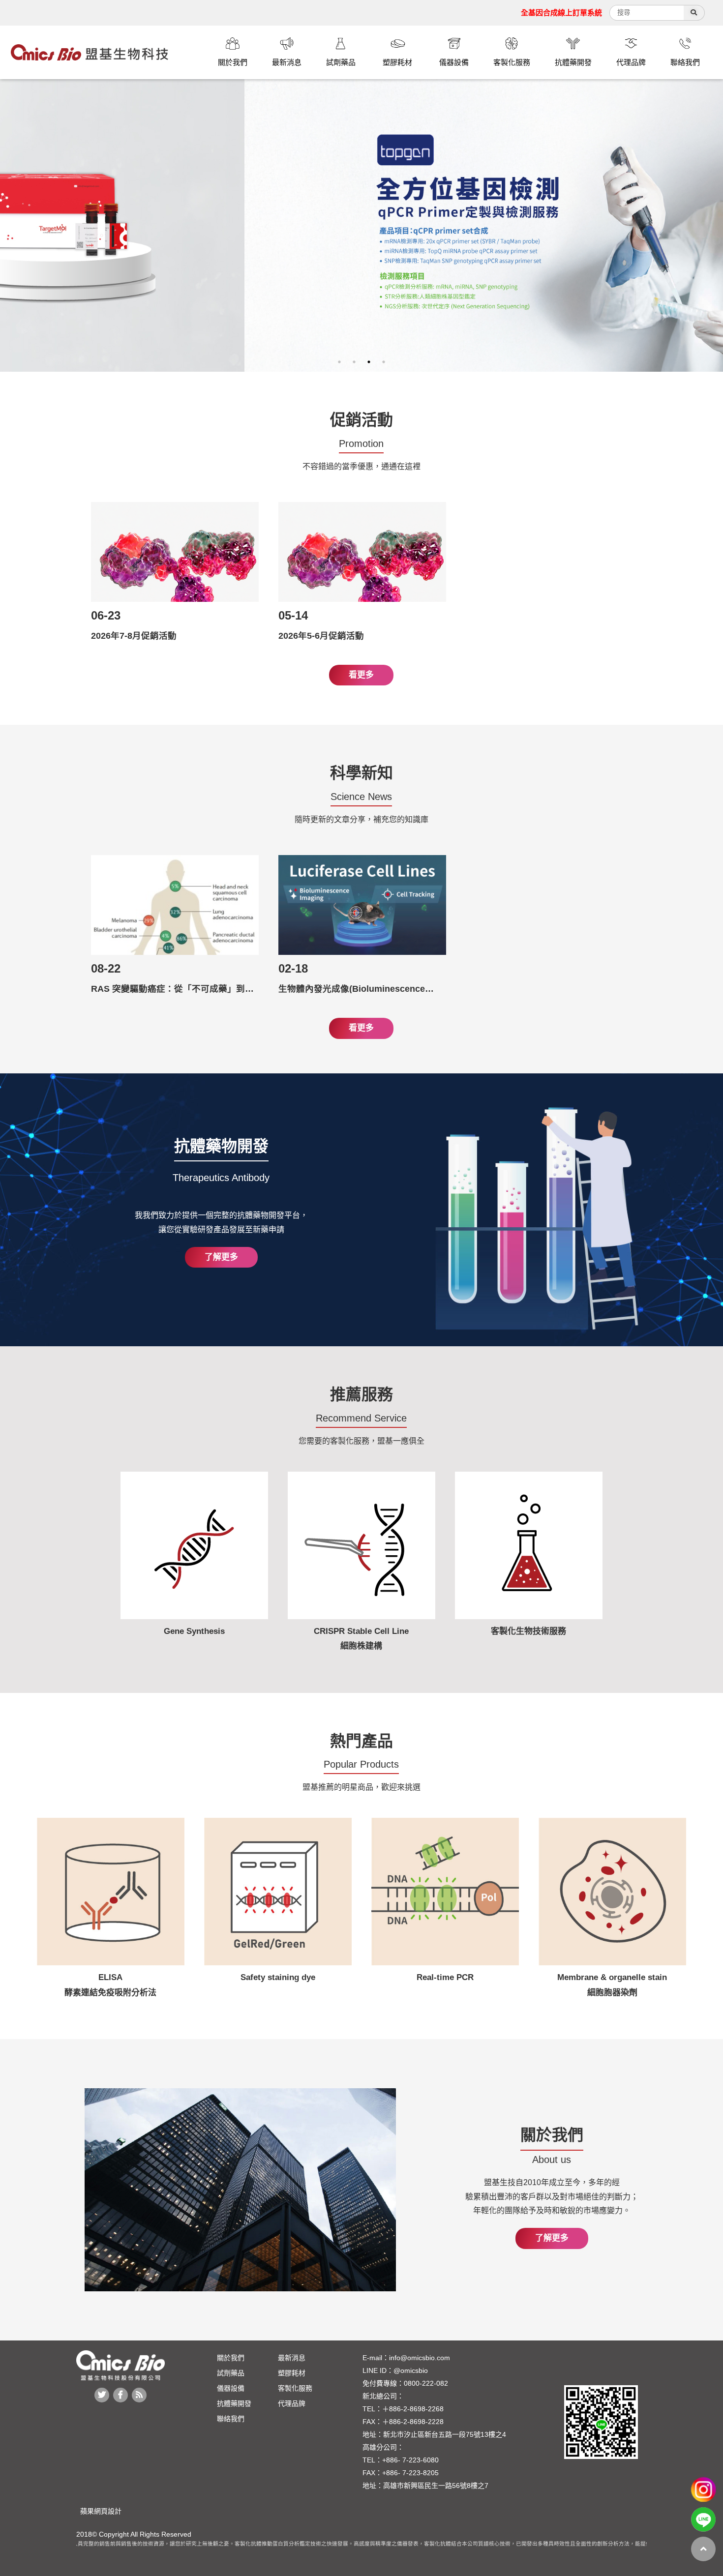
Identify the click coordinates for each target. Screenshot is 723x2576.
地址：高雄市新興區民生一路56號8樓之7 (425, 2486)
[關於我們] (233, 45)
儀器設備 (231, 2388)
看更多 (361, 675)
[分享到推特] (102, 2395)
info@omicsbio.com (420, 2358)
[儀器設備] (454, 45)
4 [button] (384, 362)
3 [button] (369, 362)
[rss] (139, 2395)
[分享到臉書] (120, 2395)
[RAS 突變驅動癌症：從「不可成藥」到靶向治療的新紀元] (175, 905)
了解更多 (221, 1257)
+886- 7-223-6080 (410, 2460)
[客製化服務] (512, 45)
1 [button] (339, 362)
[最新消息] (287, 45)
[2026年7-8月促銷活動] (175, 552)
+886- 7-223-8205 (410, 2473)
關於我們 (231, 2358)
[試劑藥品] (341, 45)
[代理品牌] (631, 45)
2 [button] (354, 362)
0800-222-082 (426, 2383)
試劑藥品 (231, 2373)
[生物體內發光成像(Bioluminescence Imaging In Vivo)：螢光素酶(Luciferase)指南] (362, 905)
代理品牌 (292, 2403)
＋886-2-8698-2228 (413, 2422)
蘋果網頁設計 (99, 2511)
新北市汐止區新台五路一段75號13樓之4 (445, 2434)
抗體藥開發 (234, 2403)
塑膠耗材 (292, 2373)
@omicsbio (411, 2370)
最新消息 (292, 2358)
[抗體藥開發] (573, 45)
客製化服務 (295, 2388)
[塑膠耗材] (397, 45)
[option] (361, 225)
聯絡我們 (231, 2419)
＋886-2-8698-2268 (413, 2409)
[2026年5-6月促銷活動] (362, 552)
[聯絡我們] (685, 45)
